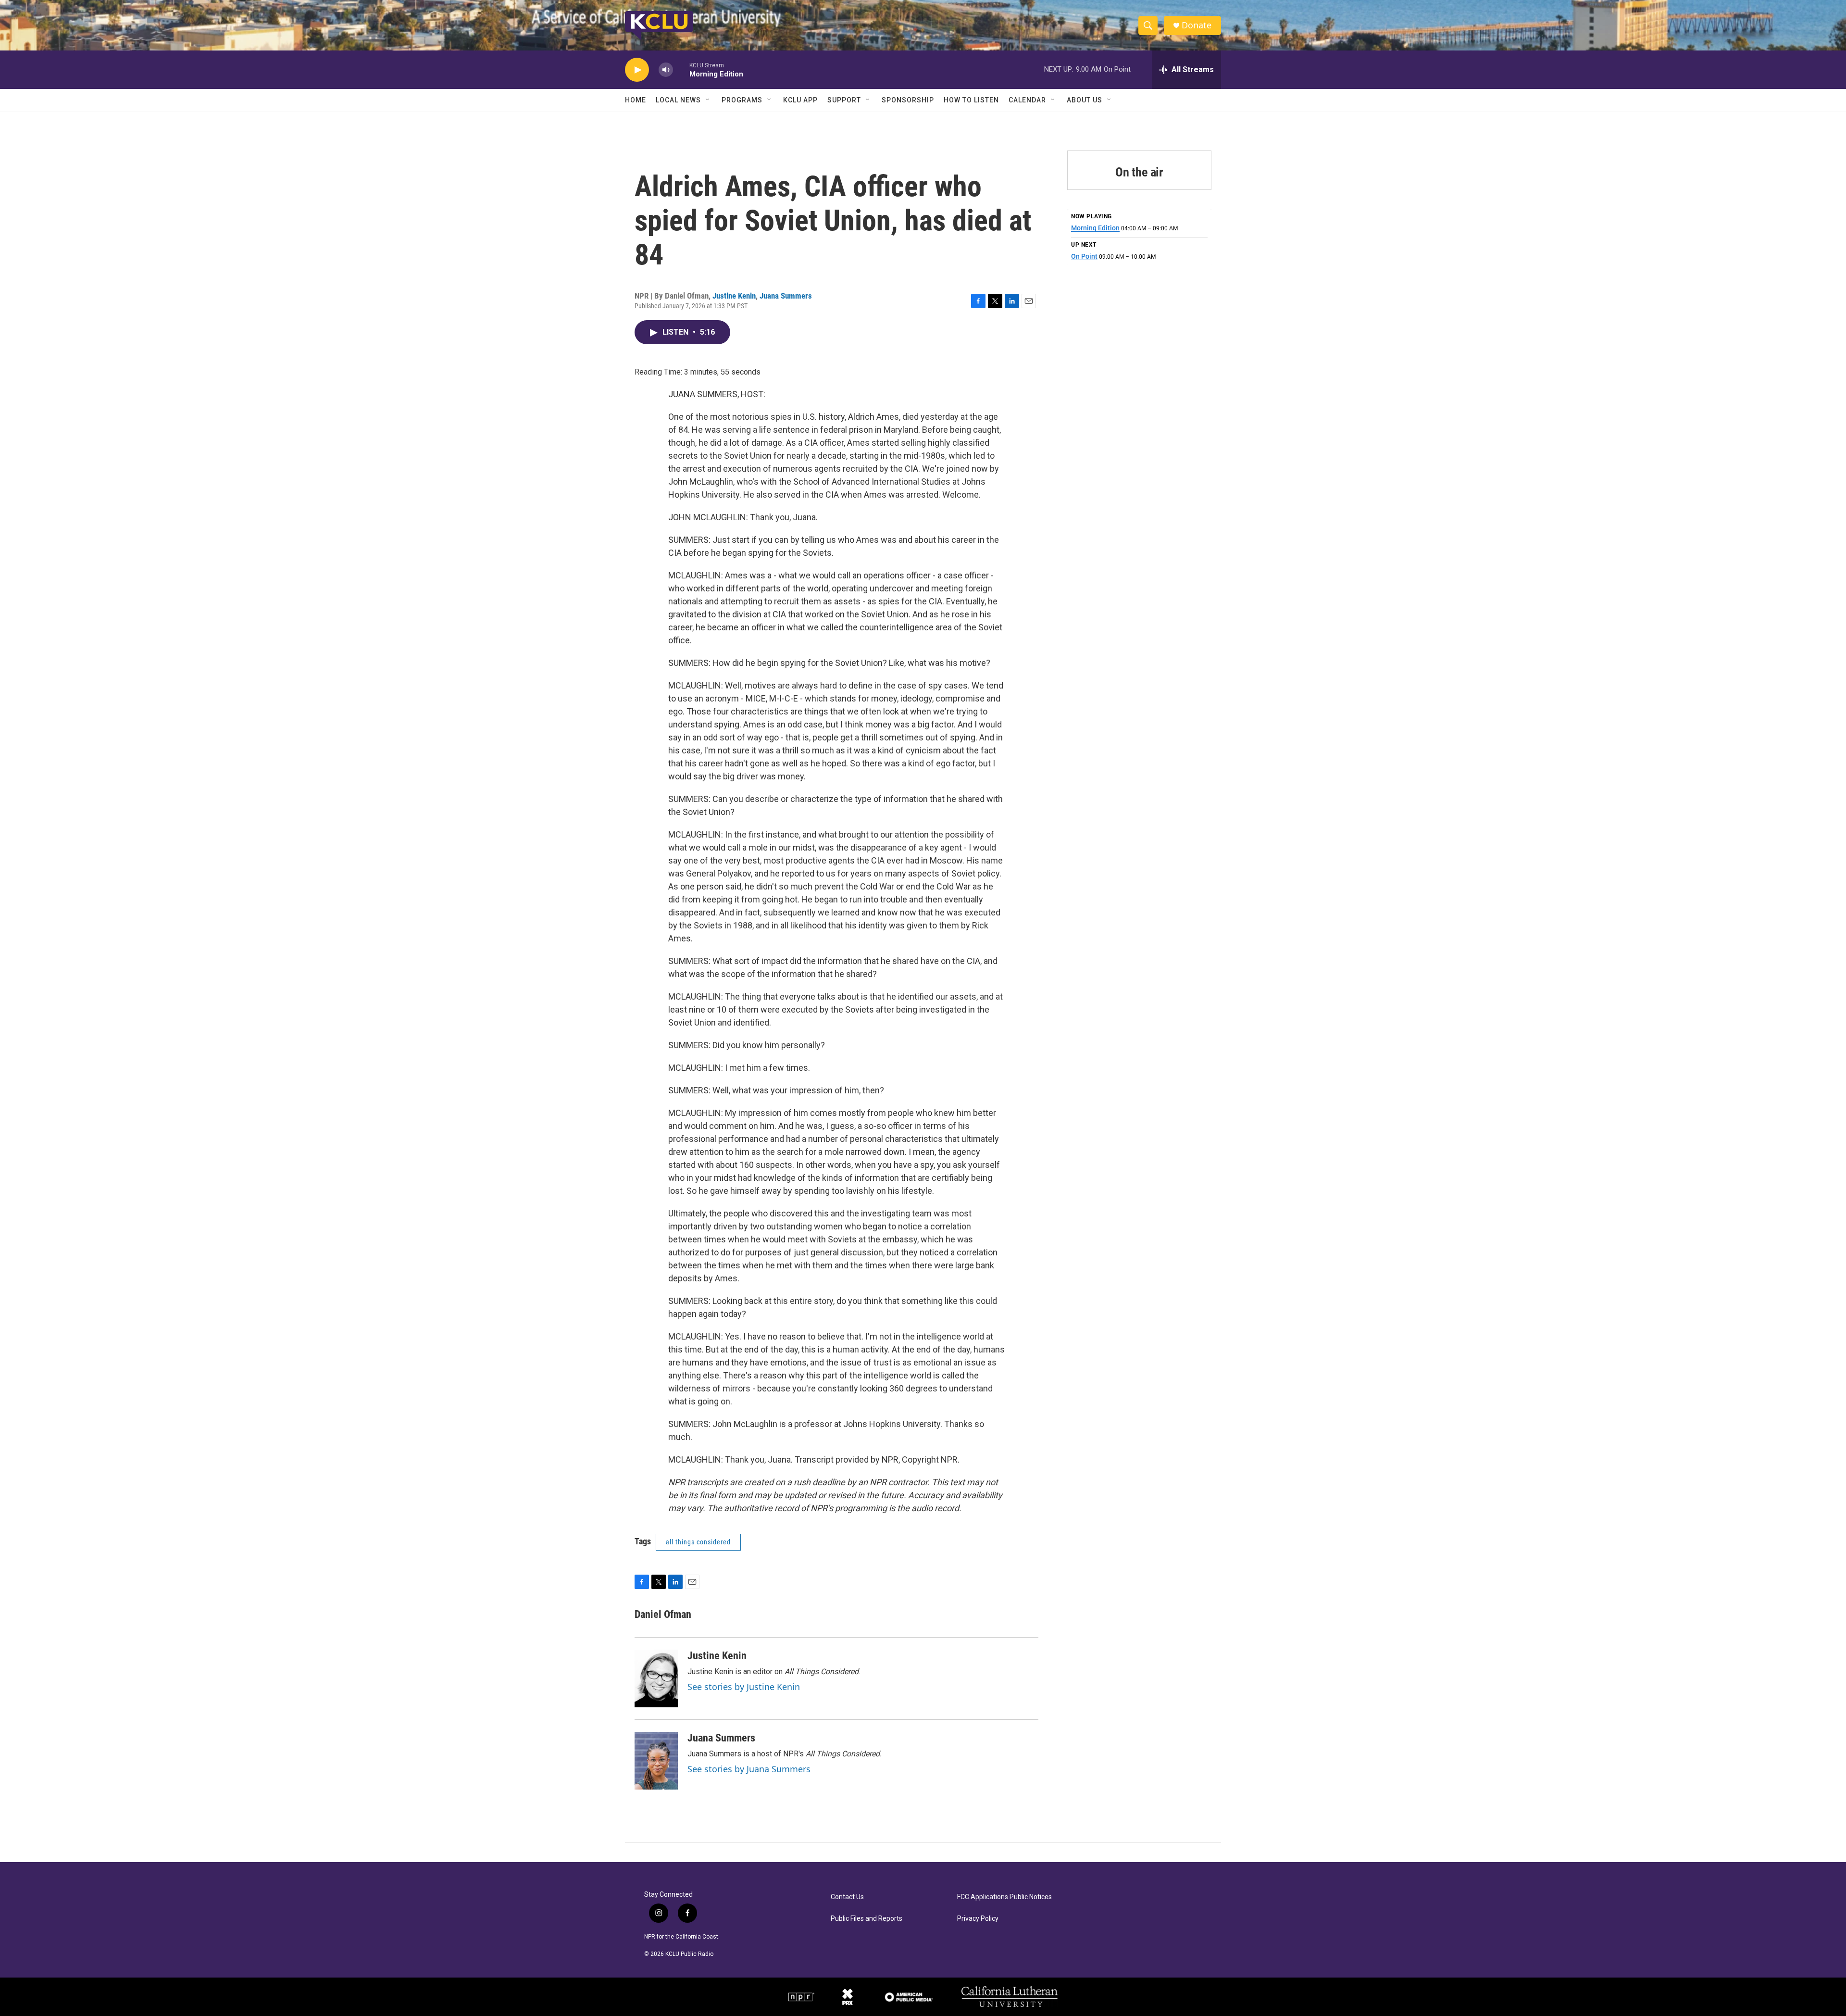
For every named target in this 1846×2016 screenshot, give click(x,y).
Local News (678, 100)
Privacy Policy (978, 1919)
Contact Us (847, 1897)
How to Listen (971, 100)
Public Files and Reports (867, 1919)
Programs (742, 100)
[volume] (666, 70)
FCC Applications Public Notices (1004, 1897)
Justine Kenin (734, 296)
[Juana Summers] (656, 1761)
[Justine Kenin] (656, 1678)
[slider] (681, 69)
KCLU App (800, 100)
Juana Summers (786, 296)
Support (844, 100)
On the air (1139, 172)
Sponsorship (908, 100)
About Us (1085, 100)
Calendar (1027, 100)
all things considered (698, 1542)
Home (636, 100)
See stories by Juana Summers (749, 1769)
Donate (1197, 25)
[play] (637, 70)
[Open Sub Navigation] (708, 100)
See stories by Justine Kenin (744, 1687)
